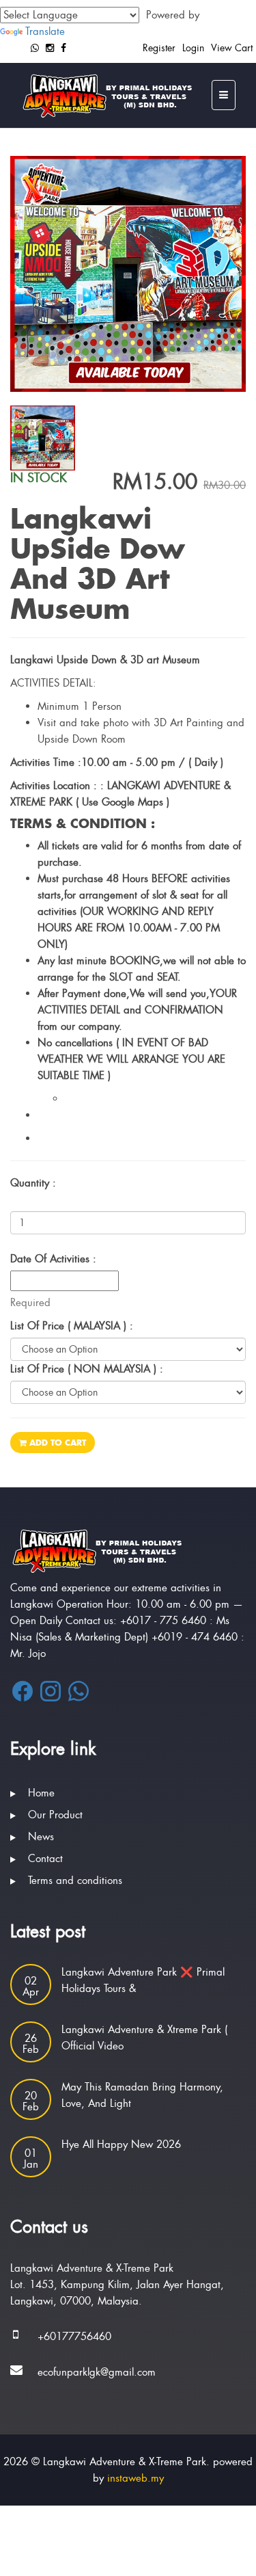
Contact (45, 1859)
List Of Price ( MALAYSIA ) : (72, 1326)
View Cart (232, 48)
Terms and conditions (75, 1881)
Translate (45, 31)
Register (159, 48)
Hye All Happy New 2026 (121, 2145)
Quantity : (33, 1183)
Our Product (55, 1815)
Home (41, 1793)
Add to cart (56, 1443)
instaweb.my (136, 2478)
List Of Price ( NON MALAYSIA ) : (87, 1369)
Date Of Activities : (53, 1259)
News (41, 1837)
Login (193, 48)
